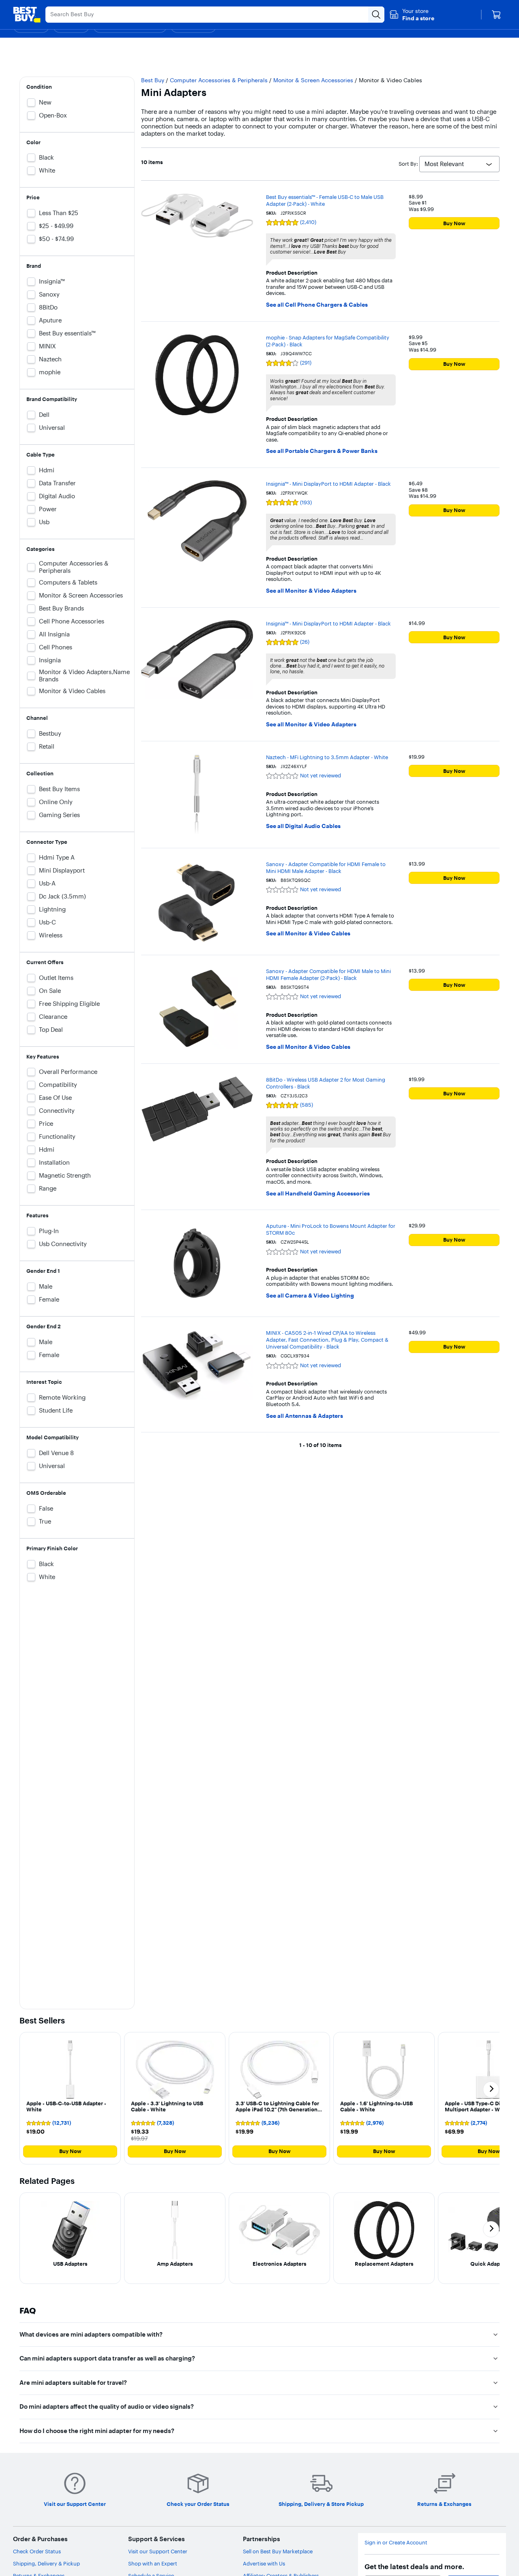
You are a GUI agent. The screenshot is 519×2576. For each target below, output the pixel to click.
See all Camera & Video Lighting (310, 1296)
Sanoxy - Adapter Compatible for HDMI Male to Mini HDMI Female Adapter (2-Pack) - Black (328, 974)
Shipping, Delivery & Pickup (46, 2563)
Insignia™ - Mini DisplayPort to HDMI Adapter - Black (328, 484)
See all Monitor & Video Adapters (311, 591)
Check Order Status (37, 2551)
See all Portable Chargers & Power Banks (322, 451)
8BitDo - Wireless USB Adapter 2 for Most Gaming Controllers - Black (326, 1083)
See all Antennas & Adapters (305, 1416)
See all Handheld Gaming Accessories (318, 1194)
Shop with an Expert (153, 2563)
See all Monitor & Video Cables (308, 934)
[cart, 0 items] (496, 15)
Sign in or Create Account (396, 2543)
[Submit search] (376, 15)
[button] (412, 15)
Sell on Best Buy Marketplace (278, 2551)
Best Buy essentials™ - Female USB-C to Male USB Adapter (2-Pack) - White (325, 200)
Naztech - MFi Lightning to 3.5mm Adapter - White (327, 757)
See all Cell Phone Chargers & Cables (317, 305)
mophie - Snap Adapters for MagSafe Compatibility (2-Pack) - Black (328, 341)
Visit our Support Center (158, 2551)
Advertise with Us (264, 2563)
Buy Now (454, 223)
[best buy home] (27, 15)
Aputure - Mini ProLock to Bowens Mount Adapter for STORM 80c (331, 1229)
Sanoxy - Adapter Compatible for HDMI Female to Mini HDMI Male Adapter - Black (326, 868)
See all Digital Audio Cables (303, 826)
